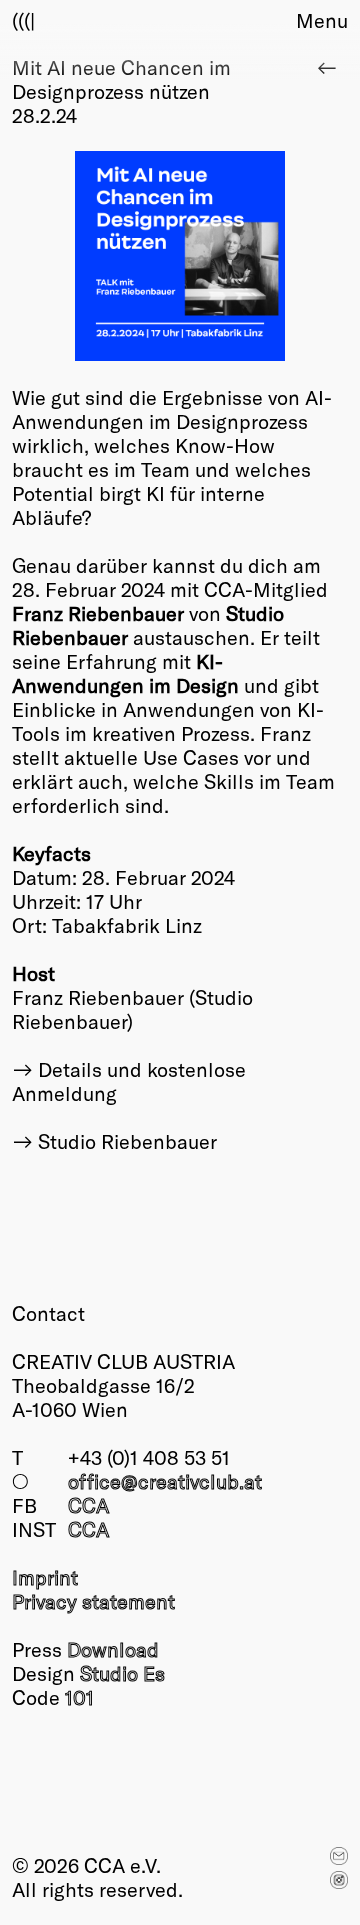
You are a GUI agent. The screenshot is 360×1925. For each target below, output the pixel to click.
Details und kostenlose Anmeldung (129, 1081)
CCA (88, 1505)
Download (113, 1649)
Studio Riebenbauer (127, 1141)
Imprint (45, 1577)
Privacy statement (93, 1601)
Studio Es (122, 1673)
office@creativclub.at (165, 1481)
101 (79, 1697)
